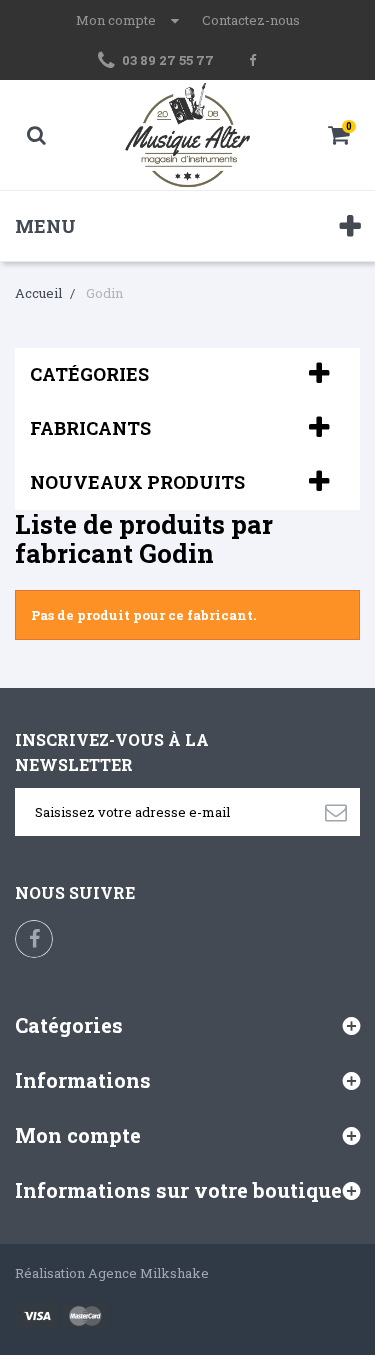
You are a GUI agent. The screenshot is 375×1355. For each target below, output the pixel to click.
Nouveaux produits (137, 482)
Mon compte (78, 1135)
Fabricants (90, 428)
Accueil (38, 293)
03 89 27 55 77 (168, 60)
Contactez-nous (251, 20)
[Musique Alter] (188, 135)
